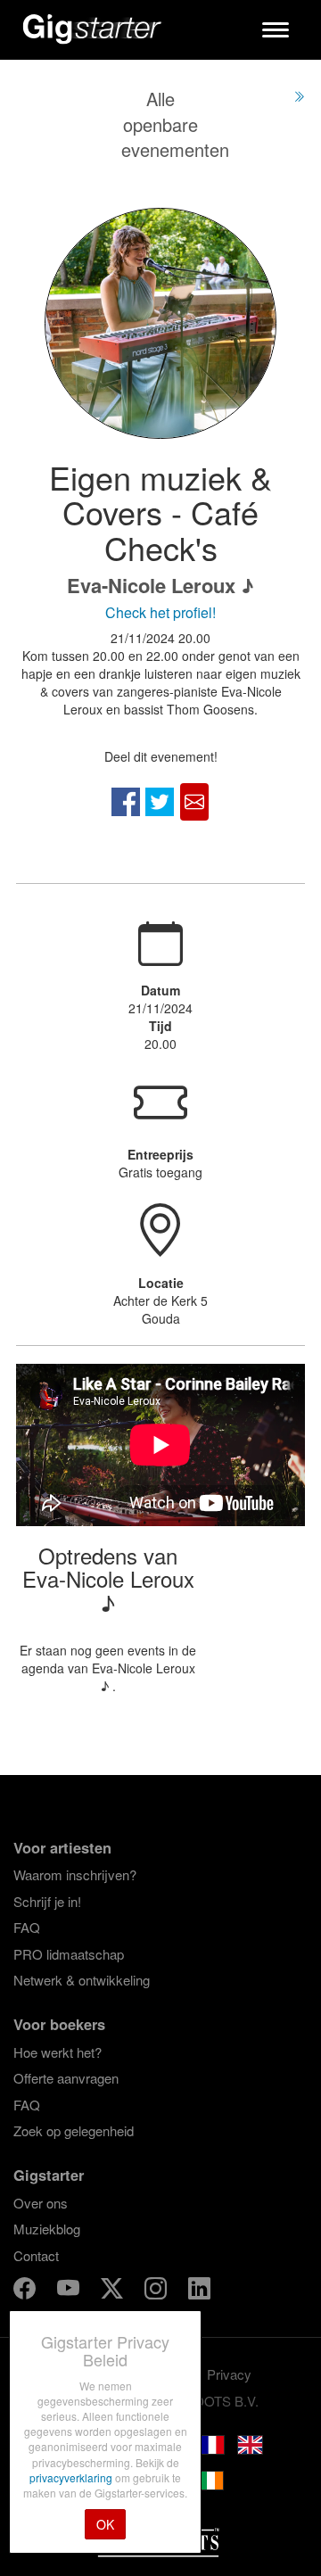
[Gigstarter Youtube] (70, 2291)
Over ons (41, 2203)
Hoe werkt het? (58, 2052)
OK (105, 2524)
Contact (36, 2255)
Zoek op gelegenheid (74, 2130)
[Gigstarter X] (114, 2291)
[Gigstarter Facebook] (26, 2291)
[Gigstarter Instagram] (157, 2291)
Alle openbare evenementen (175, 124)
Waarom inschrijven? (75, 1874)
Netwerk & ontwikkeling (82, 1980)
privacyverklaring (72, 2477)
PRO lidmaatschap (69, 1954)
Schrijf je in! (47, 1901)
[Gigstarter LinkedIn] (199, 2291)
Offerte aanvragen (66, 2078)
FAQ (27, 1927)
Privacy (229, 2374)
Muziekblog (47, 2229)
